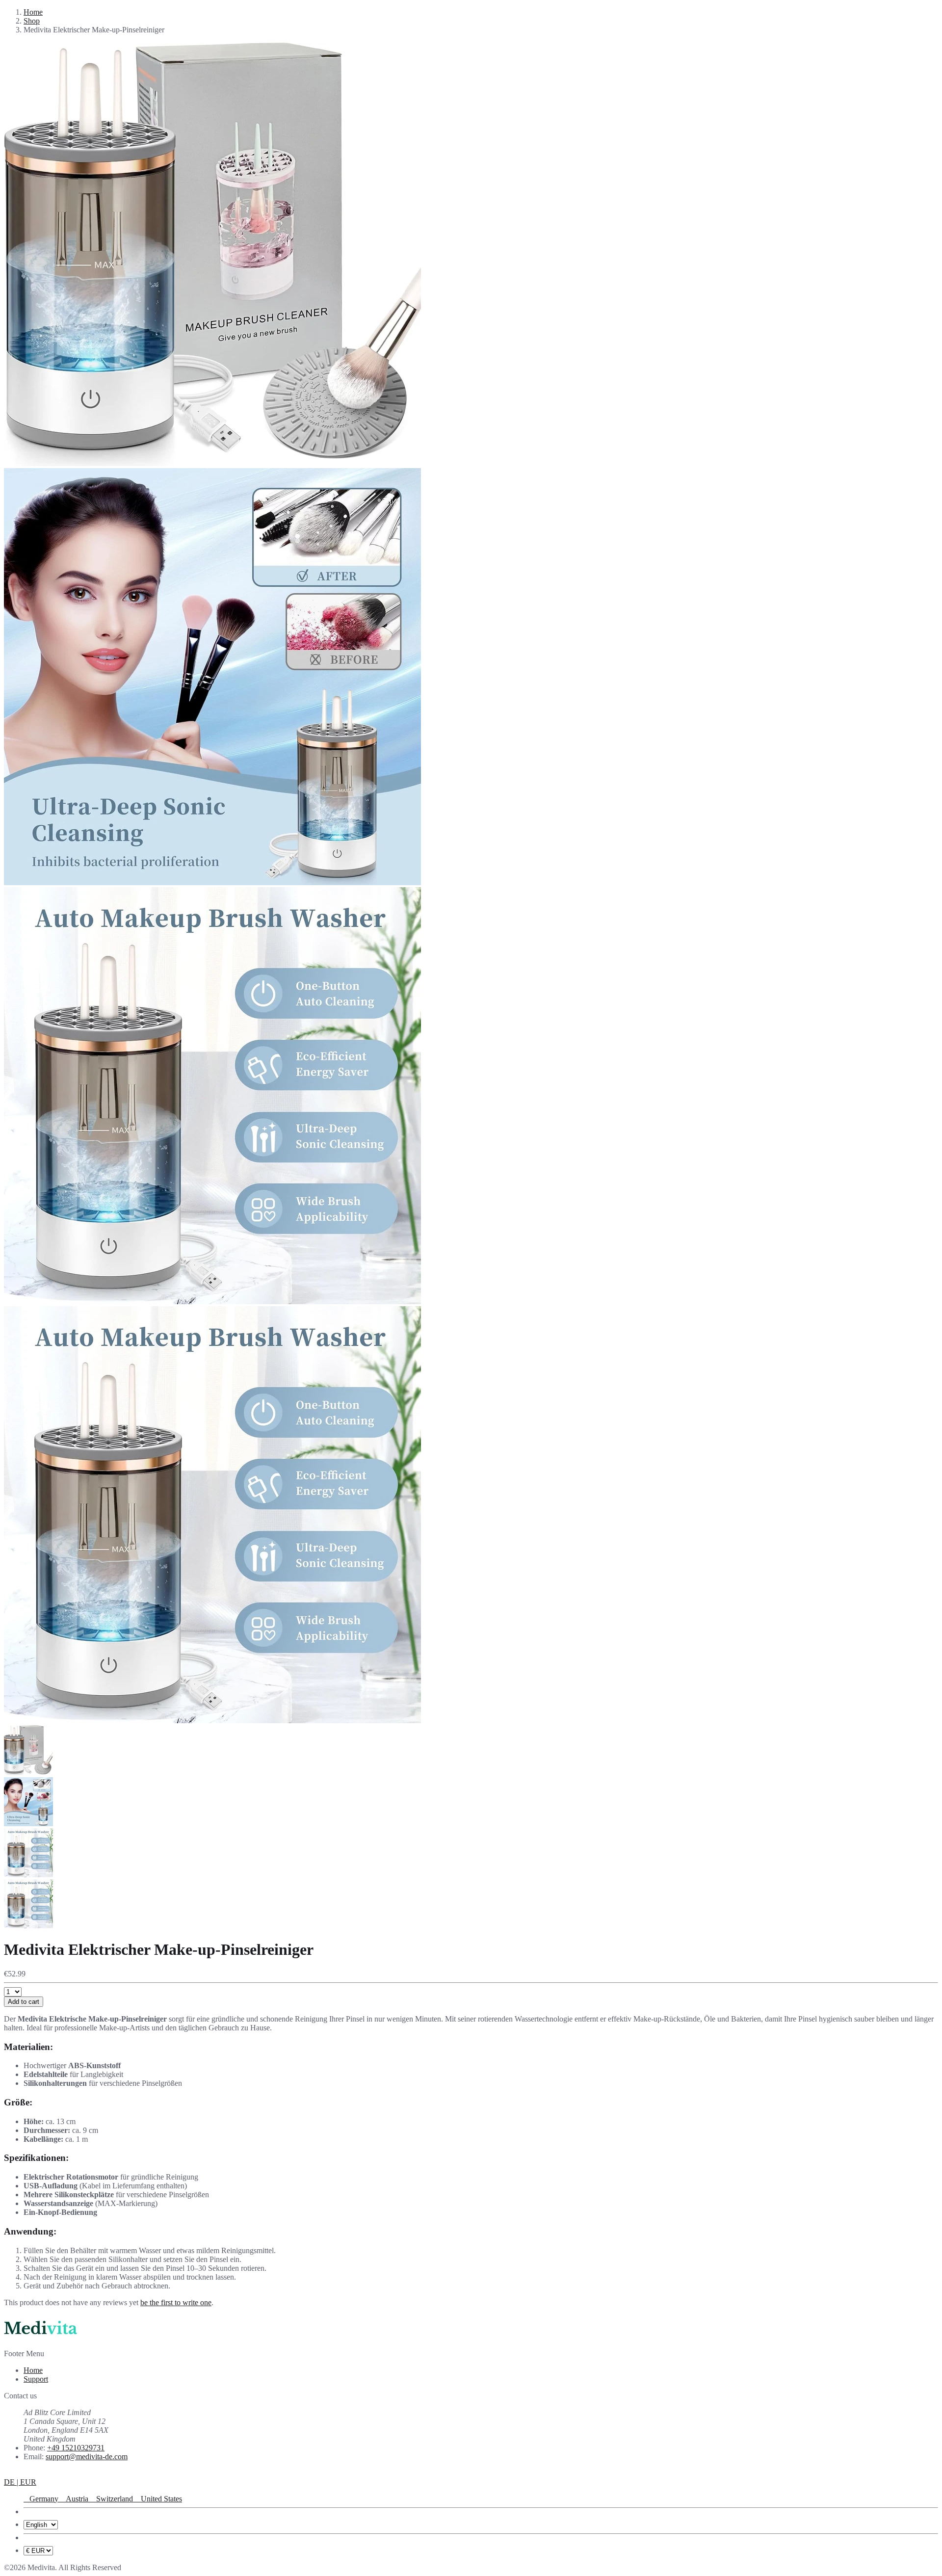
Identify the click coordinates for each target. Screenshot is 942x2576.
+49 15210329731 (76, 2448)
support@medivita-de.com (87, 2457)
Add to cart (24, 2002)
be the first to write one (176, 2302)
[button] (20, 2482)
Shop (32, 21)
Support (36, 2379)
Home (33, 12)
